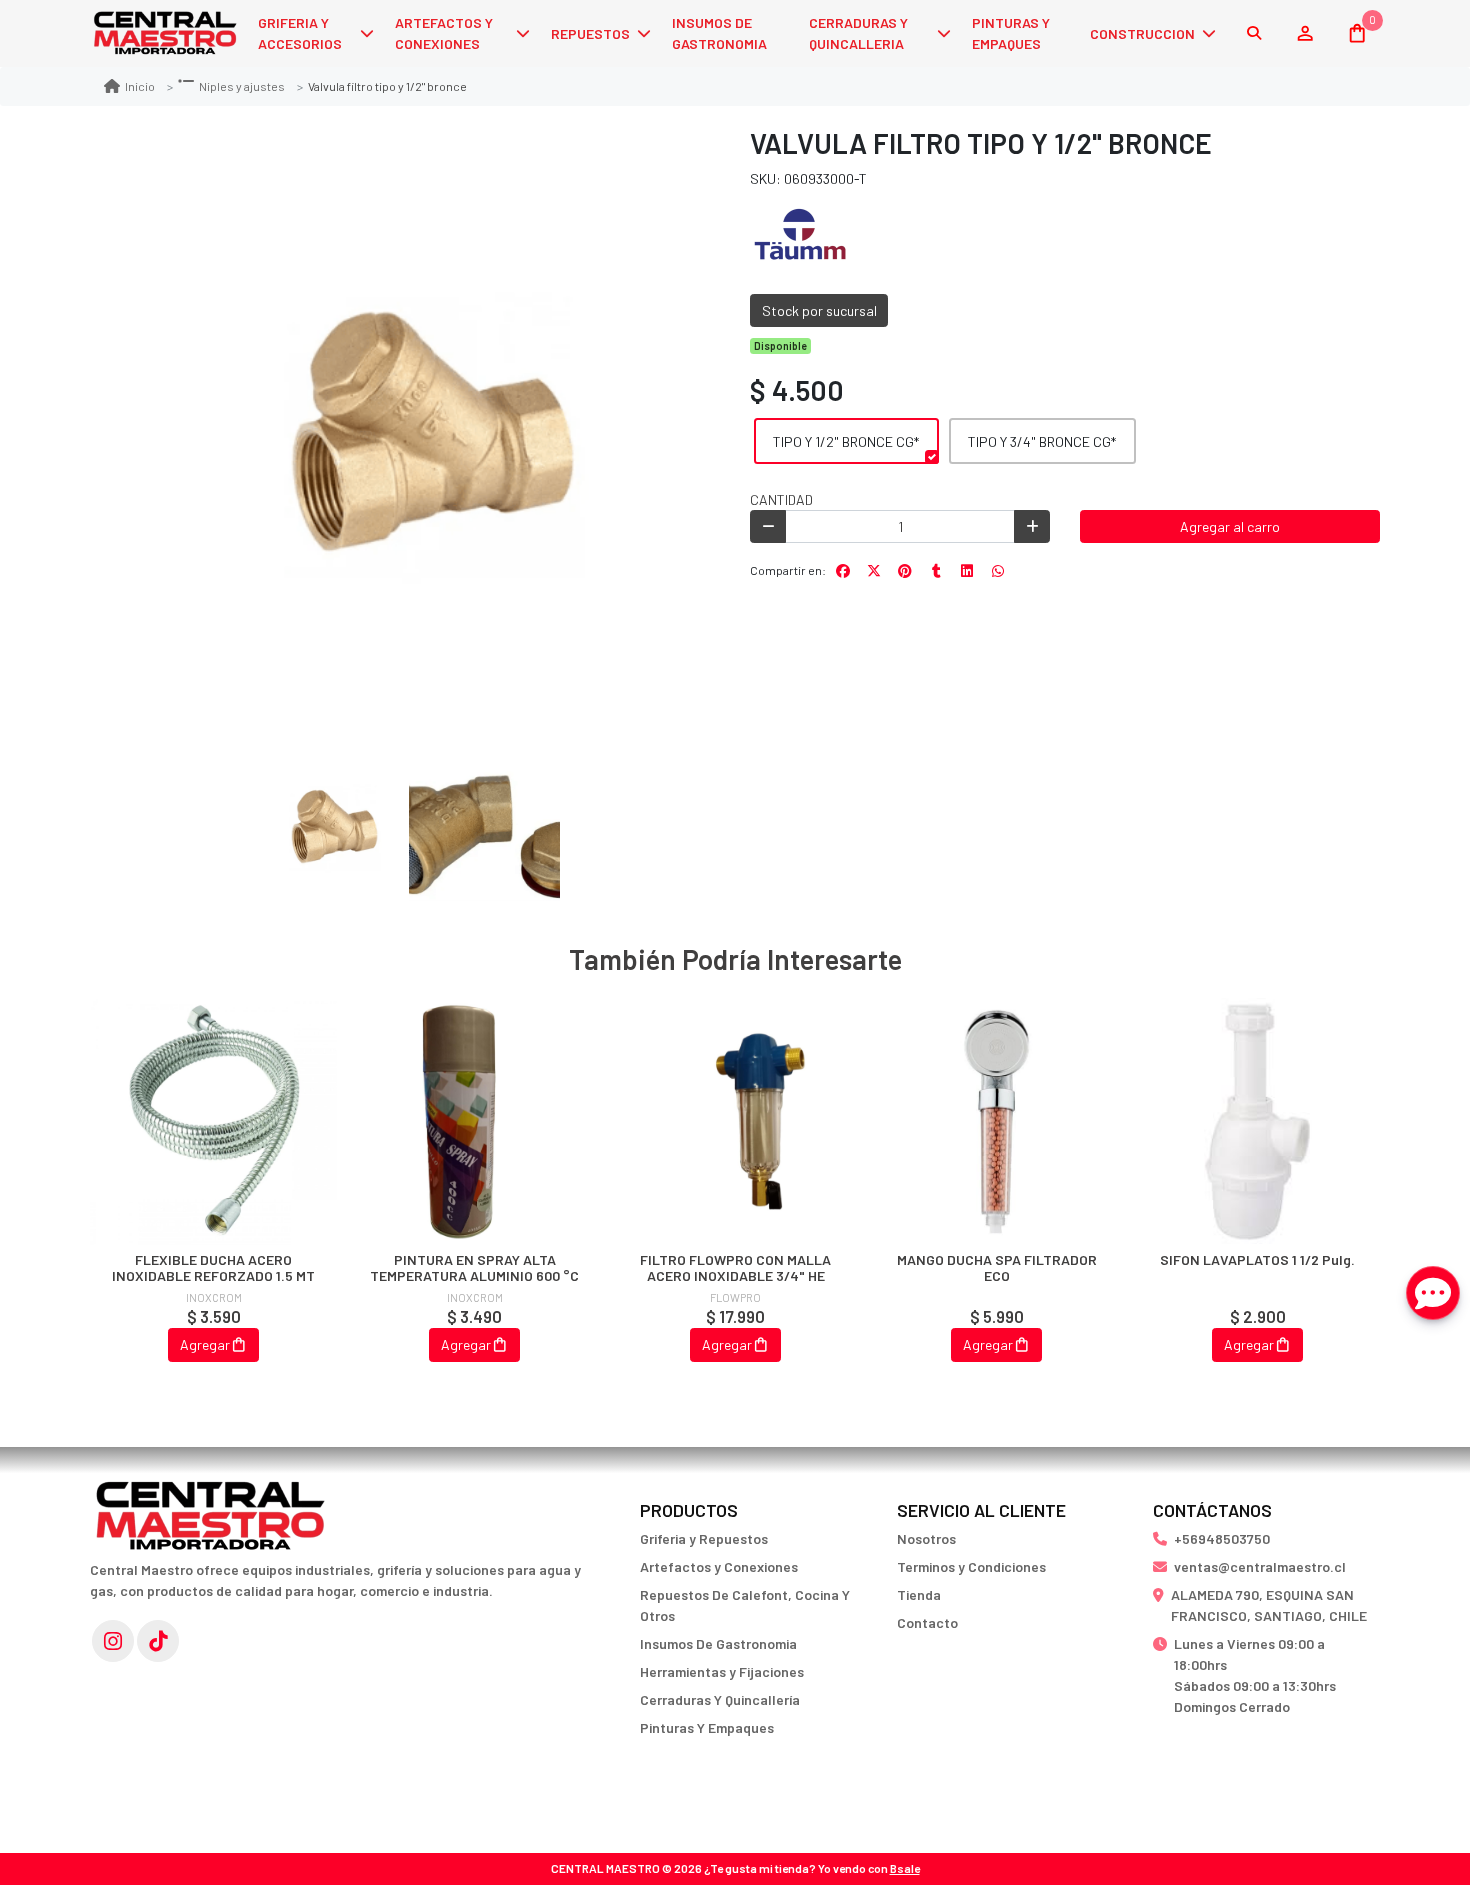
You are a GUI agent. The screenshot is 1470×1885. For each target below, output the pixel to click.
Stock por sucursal (819, 310)
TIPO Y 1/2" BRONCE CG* (846, 441)
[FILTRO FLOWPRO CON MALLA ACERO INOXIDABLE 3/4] (735, 1121)
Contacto (927, 1622)
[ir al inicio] (210, 1506)
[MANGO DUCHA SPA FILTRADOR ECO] (996, 1121)
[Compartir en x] (874, 571)
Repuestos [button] (590, 33)
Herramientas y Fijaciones (722, 1671)
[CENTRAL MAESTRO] (165, 33)
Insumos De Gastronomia (718, 1643)
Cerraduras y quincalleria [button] (858, 33)
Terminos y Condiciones (971, 1566)
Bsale (905, 1868)
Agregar (205, 1344)
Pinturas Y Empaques (707, 1727)
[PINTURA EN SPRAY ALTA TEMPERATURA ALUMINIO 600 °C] (474, 1121)
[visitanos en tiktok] (158, 1641)
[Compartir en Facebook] (843, 571)
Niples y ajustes (242, 86)
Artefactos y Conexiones (719, 1566)
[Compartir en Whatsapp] (998, 571)
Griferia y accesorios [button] (300, 33)
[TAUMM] (800, 235)
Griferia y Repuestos (704, 1538)
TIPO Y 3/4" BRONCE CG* (1042, 441)
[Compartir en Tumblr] (936, 571)
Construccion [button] (1142, 33)
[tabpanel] (213, 1201)
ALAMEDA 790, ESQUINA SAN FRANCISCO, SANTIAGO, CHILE (1269, 1605)
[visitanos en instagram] (113, 1641)
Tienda (919, 1594)
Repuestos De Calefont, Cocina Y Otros (745, 1605)
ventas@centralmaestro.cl (1260, 1566)
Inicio (140, 86)
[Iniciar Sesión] (1304, 33)
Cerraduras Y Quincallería (720, 1699)
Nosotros (926, 1538)
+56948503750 (1222, 1538)
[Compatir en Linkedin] (967, 571)
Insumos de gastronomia (719, 33)
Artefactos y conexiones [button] (444, 33)
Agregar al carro (1230, 526)
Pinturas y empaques (1011, 33)
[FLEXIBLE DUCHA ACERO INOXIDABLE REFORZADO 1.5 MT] (213, 1121)
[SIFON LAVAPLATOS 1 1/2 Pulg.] (1257, 1121)
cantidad (781, 499)
